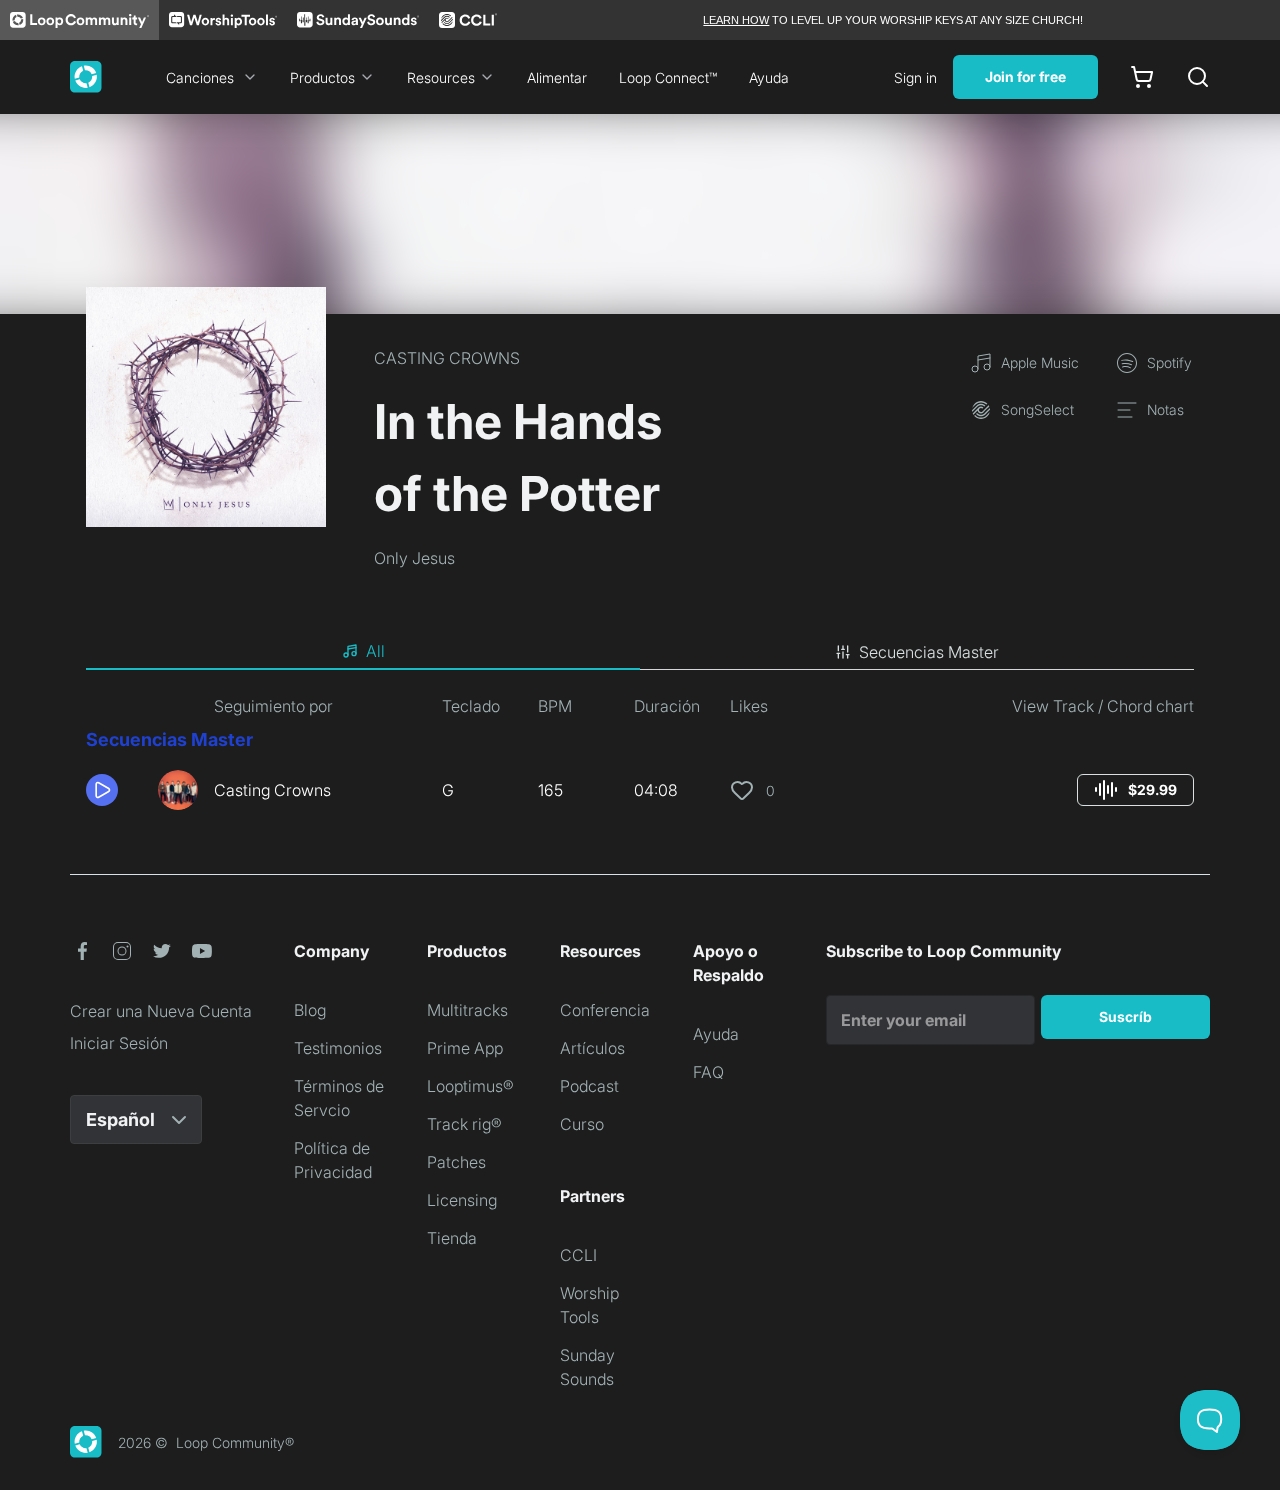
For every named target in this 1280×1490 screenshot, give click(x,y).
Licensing (462, 1200)
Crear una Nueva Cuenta (161, 1011)
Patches (456, 1162)
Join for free (1025, 76)
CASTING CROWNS (447, 358)
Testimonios (338, 1048)
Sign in (915, 77)
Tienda (452, 1238)
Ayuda (769, 77)
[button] (114, 790)
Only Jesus (414, 558)
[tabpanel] (640, 760)
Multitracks (467, 1010)
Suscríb (1125, 1016)
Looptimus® (470, 1086)
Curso (582, 1124)
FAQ (708, 1072)
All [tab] (375, 651)
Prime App (465, 1048)
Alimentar (557, 77)
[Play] (102, 790)
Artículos (592, 1048)
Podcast (589, 1086)
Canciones (200, 77)
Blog (310, 1010)
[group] (1135, 790)
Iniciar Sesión (119, 1043)
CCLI (578, 1255)
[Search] (1198, 77)
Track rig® (464, 1124)
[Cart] (1142, 77)
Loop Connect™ (668, 77)
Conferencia (605, 1010)
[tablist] (640, 652)
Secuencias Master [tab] (929, 652)
